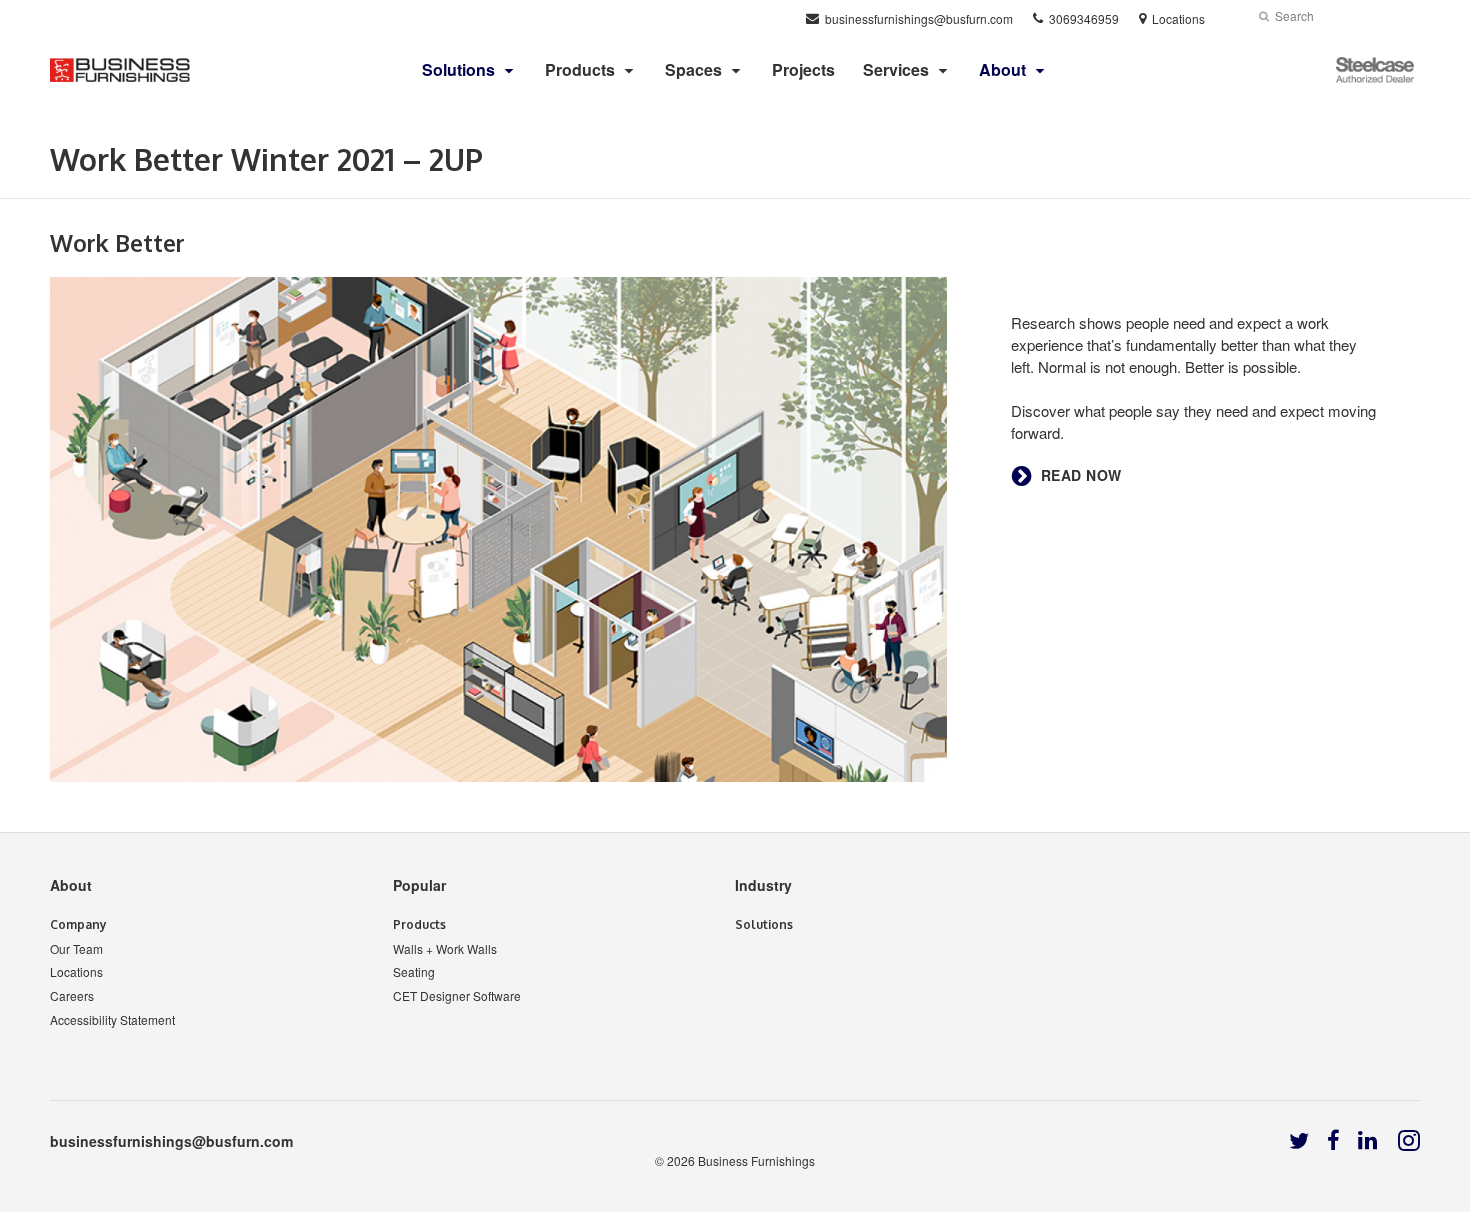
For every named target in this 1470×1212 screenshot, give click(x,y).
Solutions (764, 924)
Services (896, 69)
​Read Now (1081, 475)
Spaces (693, 69)
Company (78, 924)
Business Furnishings (756, 1160)
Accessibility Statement (112, 1019)
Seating (414, 971)
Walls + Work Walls (445, 948)
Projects (803, 69)
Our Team (76, 948)
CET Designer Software (457, 995)
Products (580, 69)
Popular (419, 885)
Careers (72, 995)
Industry (763, 885)
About (71, 885)
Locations (76, 971)
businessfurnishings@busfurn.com (171, 1141)
